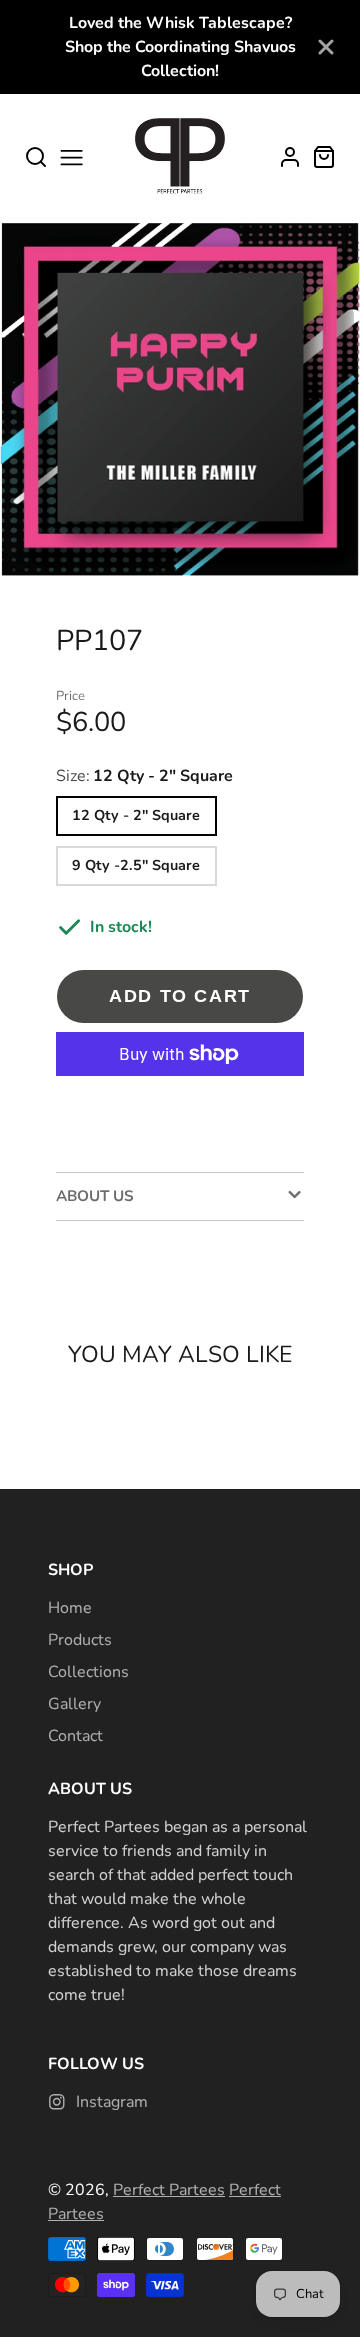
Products (80, 1640)
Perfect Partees (169, 2190)
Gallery (74, 1704)
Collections (88, 1672)
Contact (75, 1736)
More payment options (180, 1104)
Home (70, 1608)
